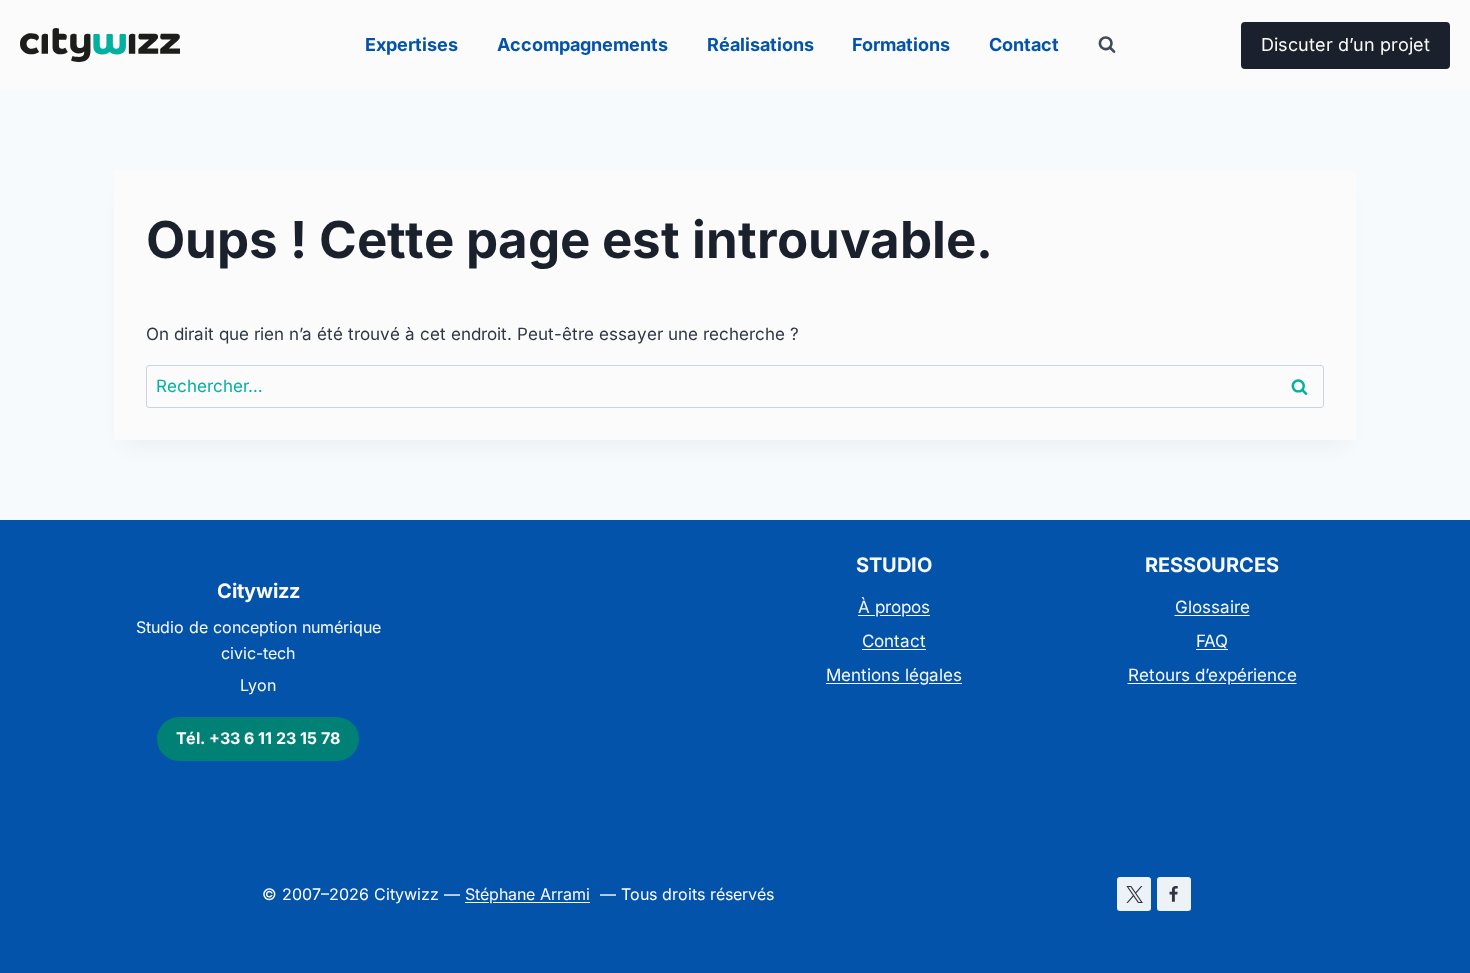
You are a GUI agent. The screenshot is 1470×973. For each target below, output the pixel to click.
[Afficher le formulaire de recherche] (1107, 45)
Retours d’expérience (1212, 675)
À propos (894, 607)
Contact (1024, 44)
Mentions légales (894, 675)
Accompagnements (582, 44)
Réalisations (760, 44)
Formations (901, 44)
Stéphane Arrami (527, 894)
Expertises (411, 44)
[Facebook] (1174, 894)
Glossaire (1212, 607)
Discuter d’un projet (1345, 44)
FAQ (1212, 641)
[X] (1134, 894)
